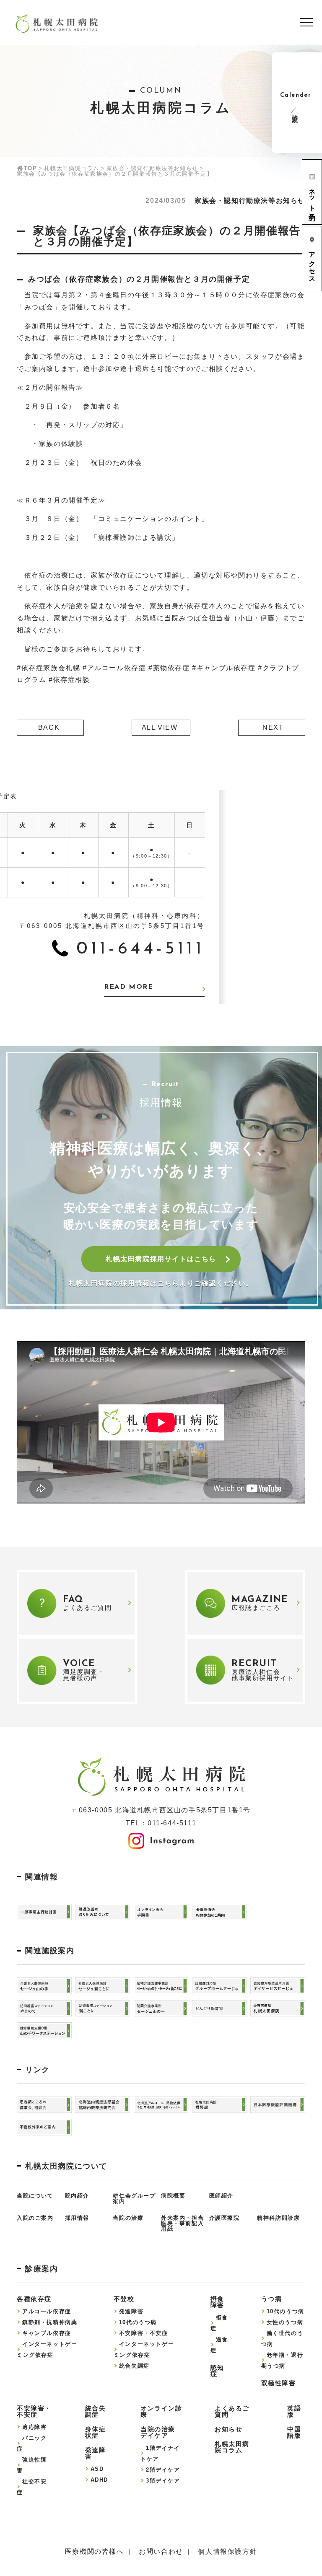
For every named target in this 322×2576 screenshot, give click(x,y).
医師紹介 (221, 2196)
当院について (35, 2196)
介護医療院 (225, 2218)
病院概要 (173, 2196)
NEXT (273, 727)
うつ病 (272, 2299)
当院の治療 (128, 2218)
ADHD (99, 2480)
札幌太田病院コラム (71, 168)
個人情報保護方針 (227, 2552)
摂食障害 (217, 2302)
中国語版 (294, 2432)
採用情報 (77, 2218)
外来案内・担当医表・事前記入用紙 (182, 2223)
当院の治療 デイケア (158, 2432)
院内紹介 (77, 2196)
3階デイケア (163, 2481)
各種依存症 (34, 2299)
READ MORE (129, 987)
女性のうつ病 (285, 2322)
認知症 (217, 2371)
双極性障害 (279, 2383)
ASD (97, 2469)
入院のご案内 (35, 2218)
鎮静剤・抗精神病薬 (50, 2322)
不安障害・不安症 (144, 2333)
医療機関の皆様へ (95, 2552)
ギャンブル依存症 (47, 2333)
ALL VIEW (160, 727)
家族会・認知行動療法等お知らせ (152, 168)
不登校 (124, 2299)
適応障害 (34, 2427)
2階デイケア (163, 2470)
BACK (49, 727)
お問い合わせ (161, 2552)
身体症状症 (96, 2432)
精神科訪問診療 (278, 2218)
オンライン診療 (161, 2411)
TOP (30, 168)
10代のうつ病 (138, 2322)
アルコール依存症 (47, 2311)
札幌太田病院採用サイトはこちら (161, 1259)
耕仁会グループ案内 (134, 2198)
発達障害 (131, 2311)
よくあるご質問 (232, 2411)
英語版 (294, 2411)
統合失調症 (134, 2366)
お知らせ (229, 2429)
